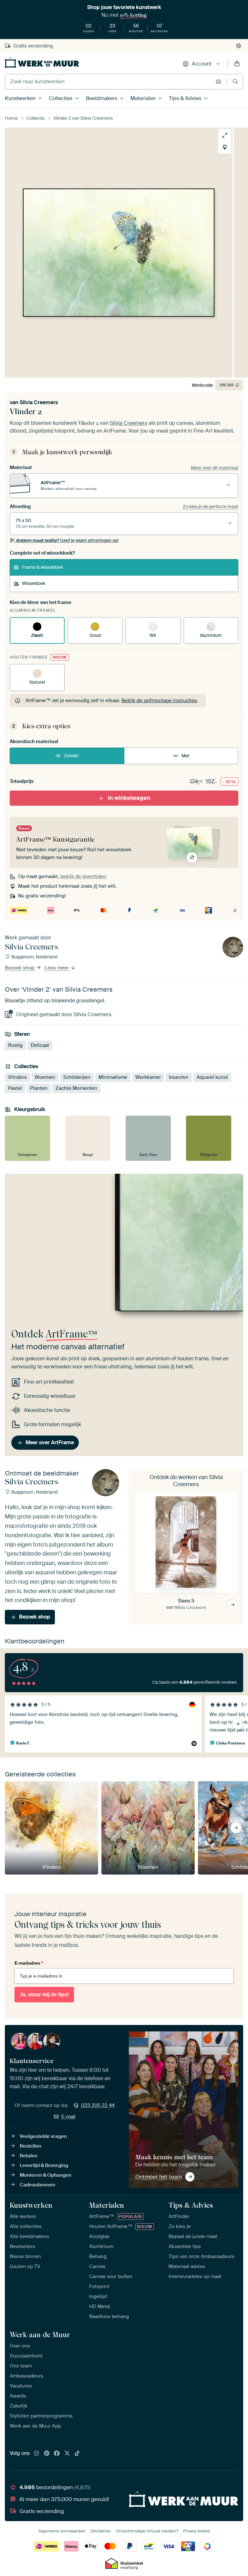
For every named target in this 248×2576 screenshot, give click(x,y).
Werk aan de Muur (40, 2335)
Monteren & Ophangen (46, 2175)
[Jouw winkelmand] (237, 64)
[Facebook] (57, 2454)
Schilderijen (77, 1077)
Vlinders (17, 1077)
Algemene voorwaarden (62, 2531)
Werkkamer (148, 1077)
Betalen (29, 2156)
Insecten (179, 1077)
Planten (39, 1088)
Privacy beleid (196, 2531)
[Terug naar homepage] (42, 62)
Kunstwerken (20, 98)
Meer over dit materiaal (215, 468)
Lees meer (57, 968)
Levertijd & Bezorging (44, 2165)
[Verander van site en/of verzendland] (239, 46)
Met (186, 756)
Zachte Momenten (76, 1088)
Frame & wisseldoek (42, 567)
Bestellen (31, 2146)
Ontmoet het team (159, 2177)
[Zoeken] (235, 82)
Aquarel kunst (212, 1077)
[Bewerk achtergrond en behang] (225, 147)
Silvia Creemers (39, 402)
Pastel (15, 1088)
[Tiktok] (77, 2454)
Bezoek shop (20, 968)
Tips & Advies (185, 98)
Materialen (143, 98)
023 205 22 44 (98, 2105)
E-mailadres (29, 1963)
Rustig (15, 1045)
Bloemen (45, 1077)
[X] (67, 2454)
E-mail (68, 2117)
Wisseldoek (34, 583)
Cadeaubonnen (37, 2185)
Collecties (61, 98)
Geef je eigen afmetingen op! (67, 540)
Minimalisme (113, 1077)
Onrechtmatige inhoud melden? (147, 2531)
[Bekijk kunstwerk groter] (225, 135)
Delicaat (40, 1045)
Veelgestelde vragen (43, 2136)
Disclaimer (101, 2531)
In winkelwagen (129, 798)
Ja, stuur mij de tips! (44, 1994)
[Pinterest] (47, 2454)
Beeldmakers (102, 98)
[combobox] (109, 82)
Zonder (71, 756)
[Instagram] (36, 2454)
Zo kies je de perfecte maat (211, 506)
